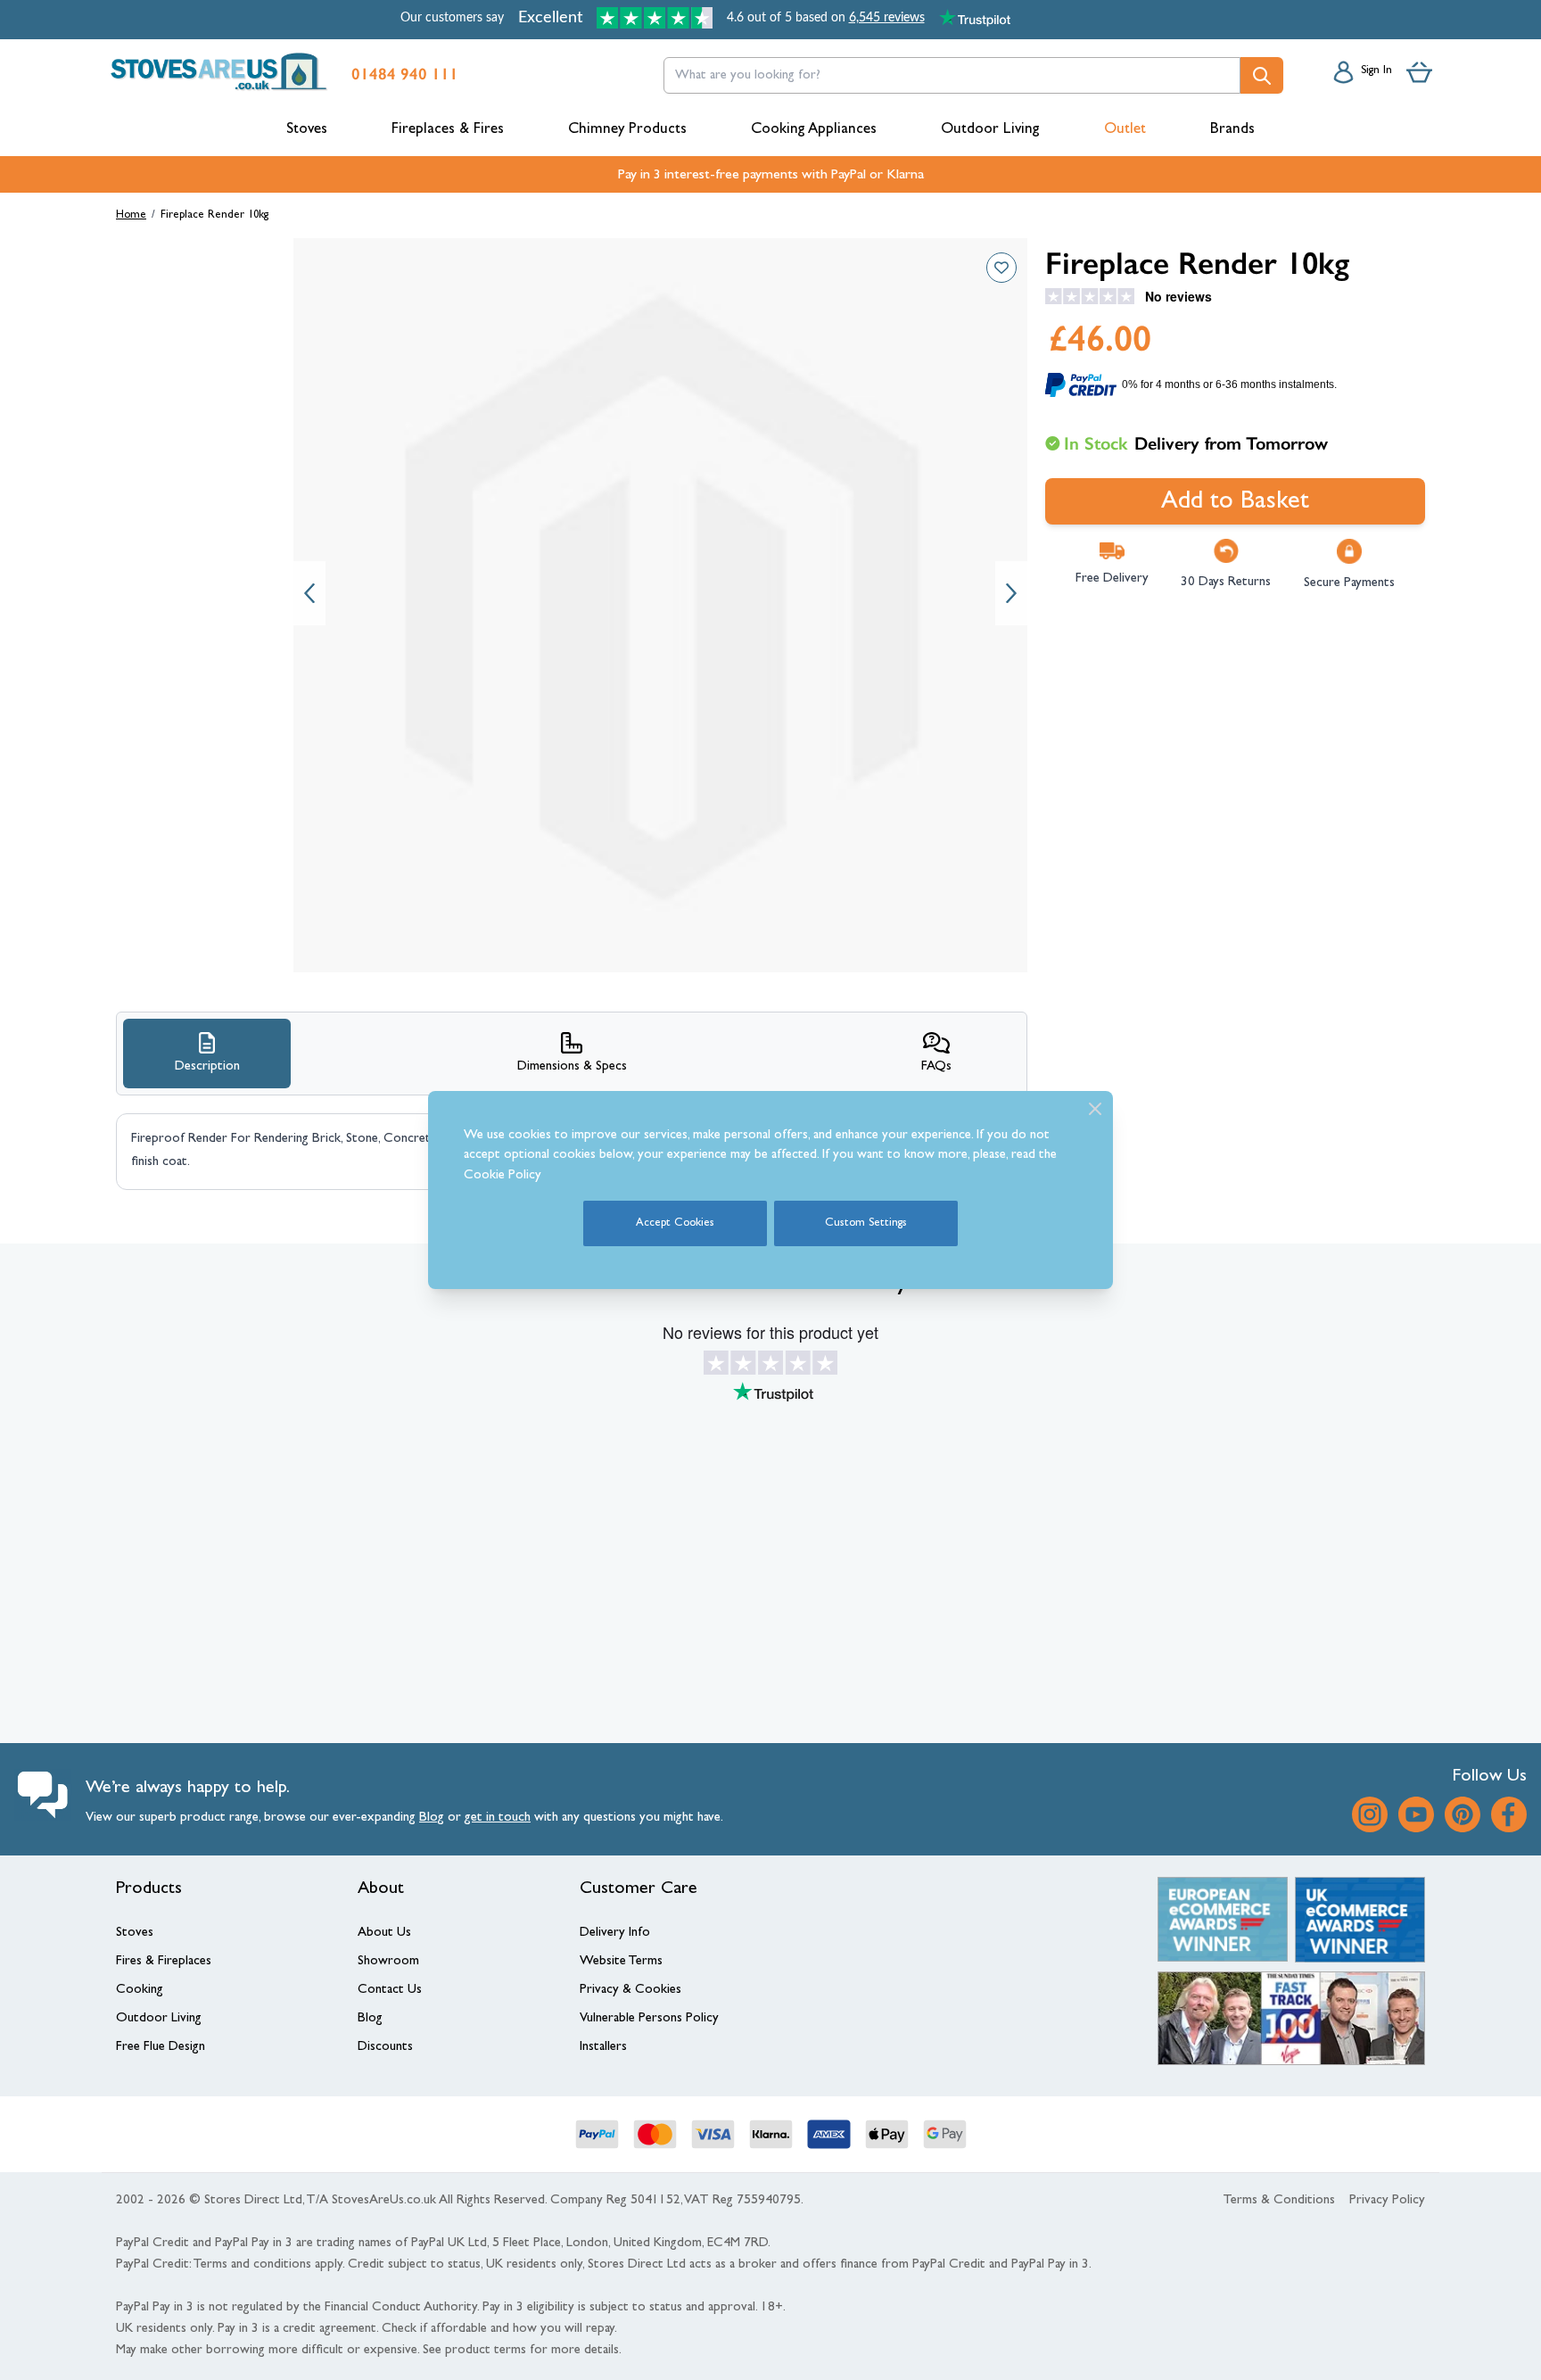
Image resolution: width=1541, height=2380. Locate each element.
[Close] (1095, 1109)
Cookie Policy (503, 1176)
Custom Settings (866, 1223)
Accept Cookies (675, 1223)
